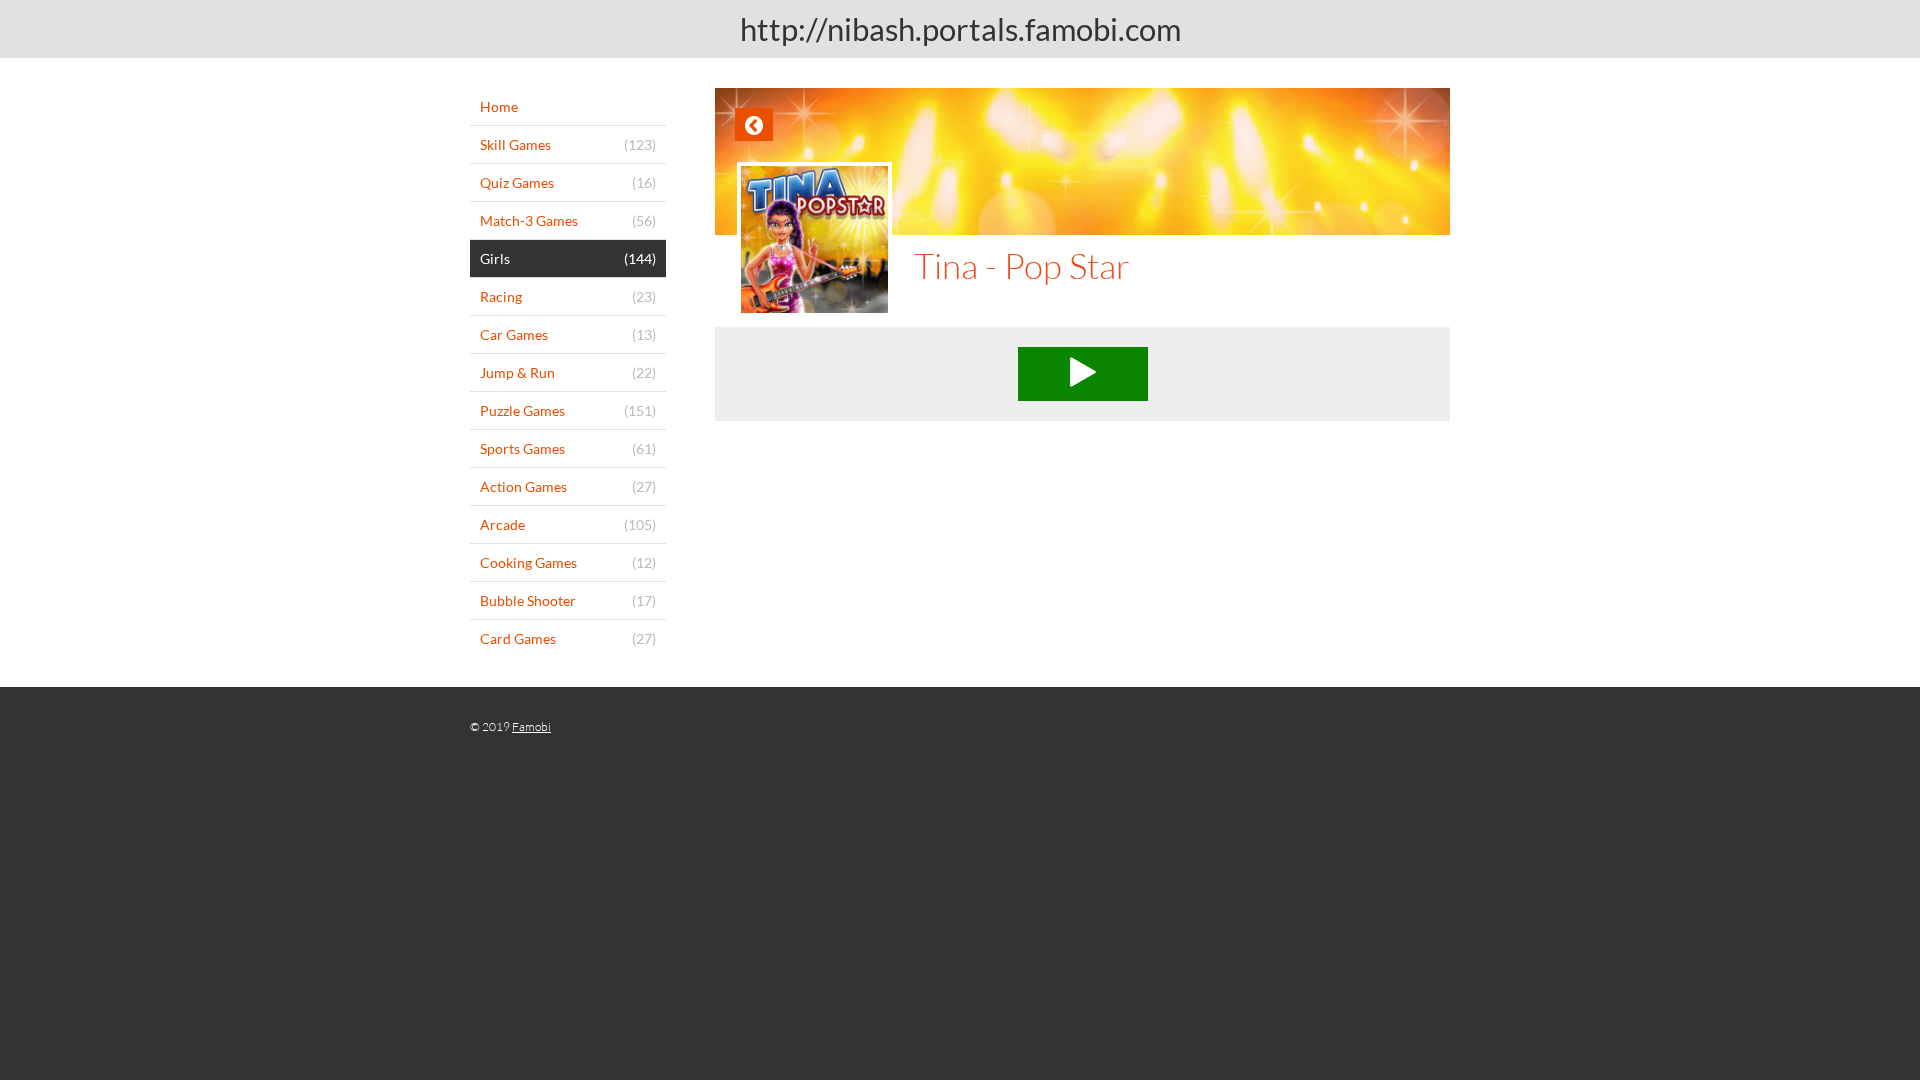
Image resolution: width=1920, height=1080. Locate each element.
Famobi (531, 726)
